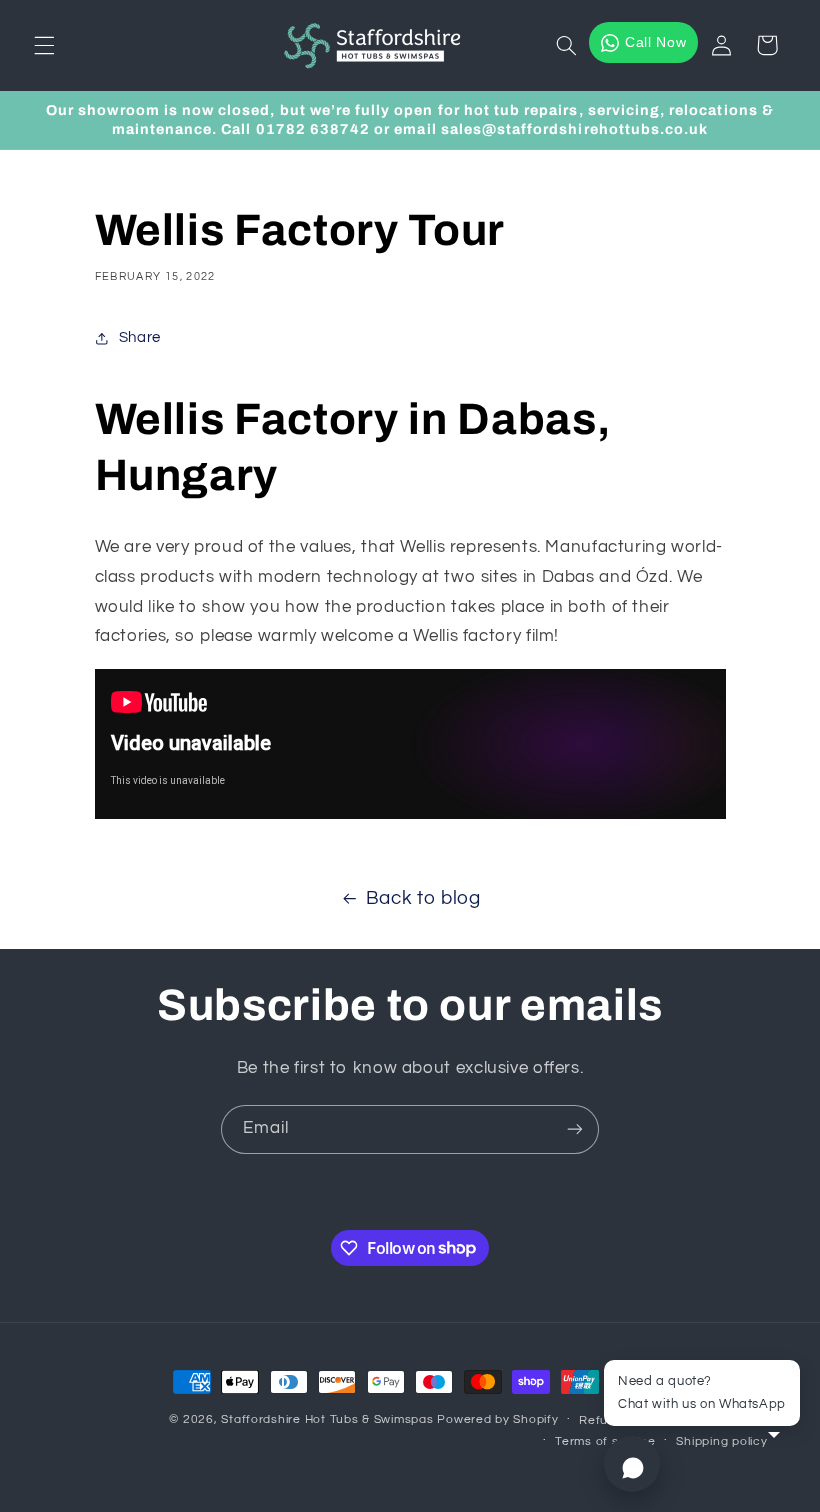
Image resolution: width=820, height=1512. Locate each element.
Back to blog (423, 898)
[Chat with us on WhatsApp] (632, 1464)
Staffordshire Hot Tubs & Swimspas (327, 1419)
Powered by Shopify (497, 1419)
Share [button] (140, 337)
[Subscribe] (575, 1129)
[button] (44, 45)
